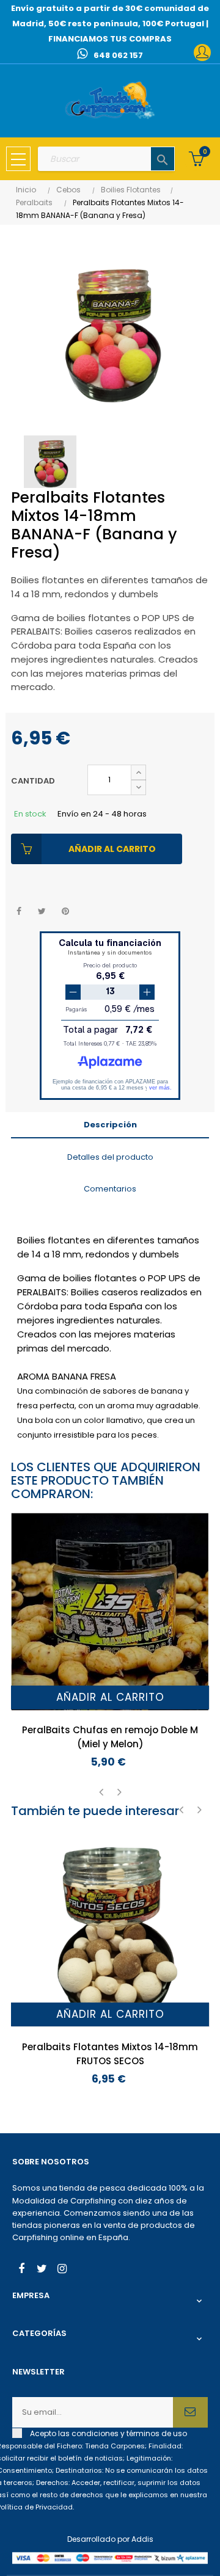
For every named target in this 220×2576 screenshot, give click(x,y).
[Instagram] (62, 2270)
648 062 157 (118, 55)
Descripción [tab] (110, 1125)
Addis (142, 2539)
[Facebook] (21, 2270)
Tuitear (42, 911)
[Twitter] (42, 2270)
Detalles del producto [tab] (110, 1157)
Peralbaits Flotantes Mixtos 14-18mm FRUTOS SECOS (110, 2054)
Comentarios (110, 1189)
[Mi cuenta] (202, 53)
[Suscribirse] (190, 2412)
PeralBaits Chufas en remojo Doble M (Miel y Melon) (110, 1737)
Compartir (19, 911)
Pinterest (65, 911)
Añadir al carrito (112, 849)
